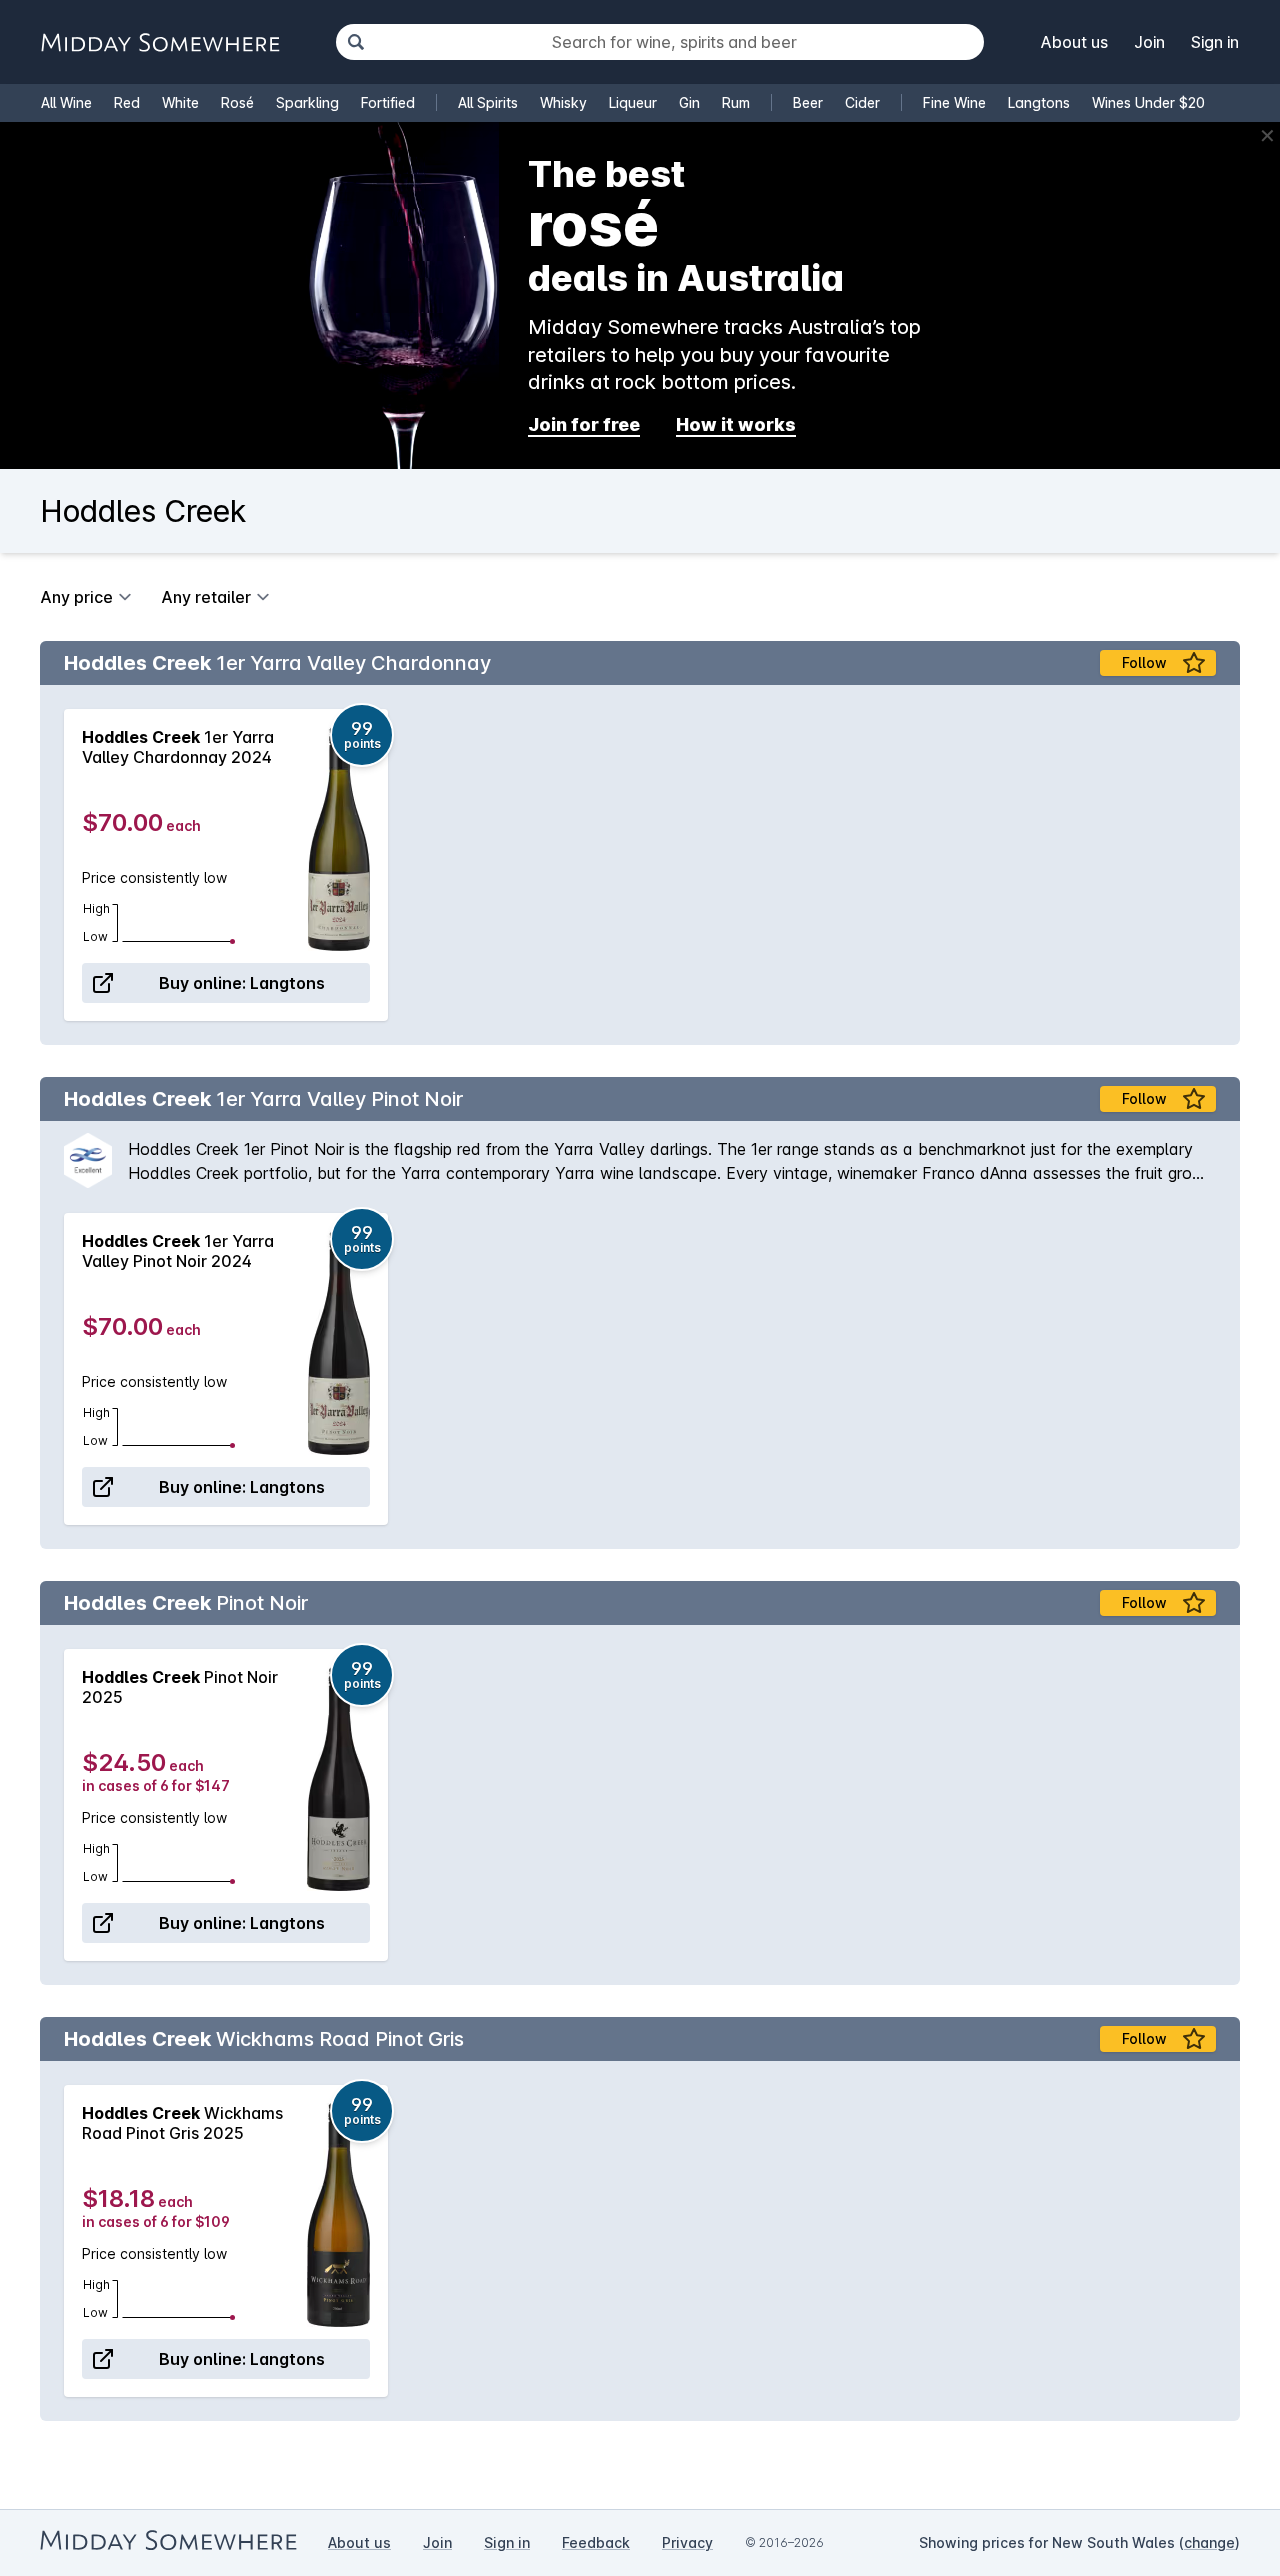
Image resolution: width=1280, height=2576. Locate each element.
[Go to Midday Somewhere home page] (160, 42)
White (180, 102)
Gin (689, 102)
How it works (736, 424)
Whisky (563, 102)
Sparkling (307, 102)
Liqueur (633, 102)
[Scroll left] (65, 865)
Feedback (596, 2542)
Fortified (388, 102)
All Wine (66, 102)
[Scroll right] (1215, 865)
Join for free (584, 424)
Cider (862, 102)
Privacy (687, 2542)
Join (1149, 42)
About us (1074, 42)
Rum (736, 102)
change (1209, 2542)
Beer (808, 102)
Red (127, 102)
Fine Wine (954, 102)
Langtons (1039, 102)
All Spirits (488, 102)
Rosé (237, 102)
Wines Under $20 (1148, 102)
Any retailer (206, 597)
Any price (76, 597)
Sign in (1215, 42)
